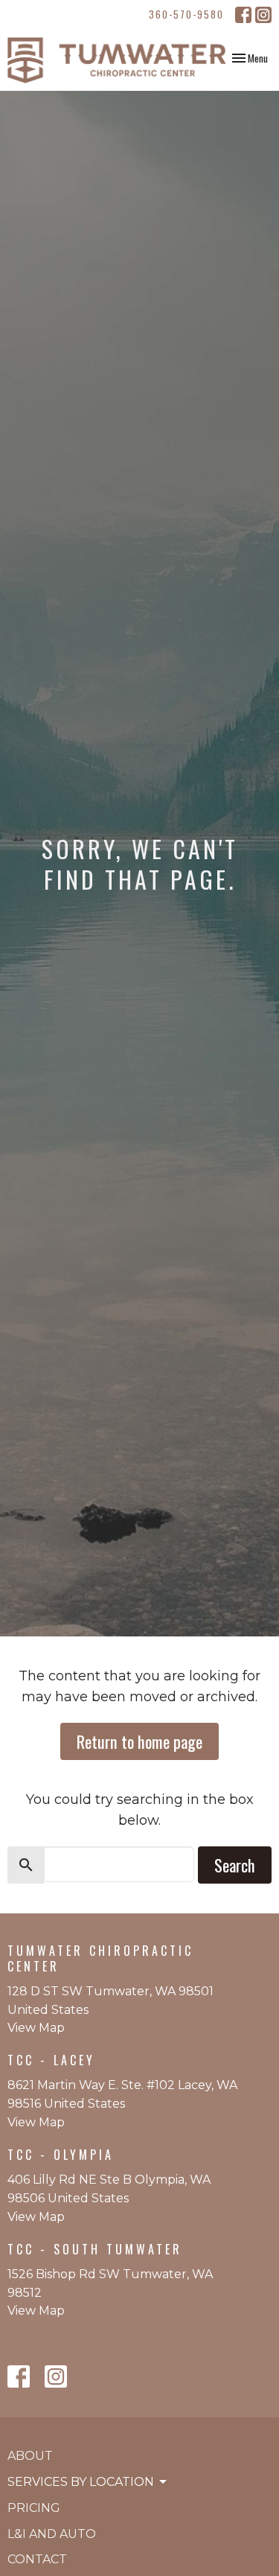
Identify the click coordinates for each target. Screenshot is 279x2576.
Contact (37, 2559)
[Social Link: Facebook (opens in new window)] (243, 15)
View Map (36, 2028)
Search (235, 1865)
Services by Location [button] (81, 2482)
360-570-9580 (186, 14)
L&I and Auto (52, 2534)
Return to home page (139, 1741)
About (30, 2456)
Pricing (34, 2508)
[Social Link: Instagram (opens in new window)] (263, 15)
